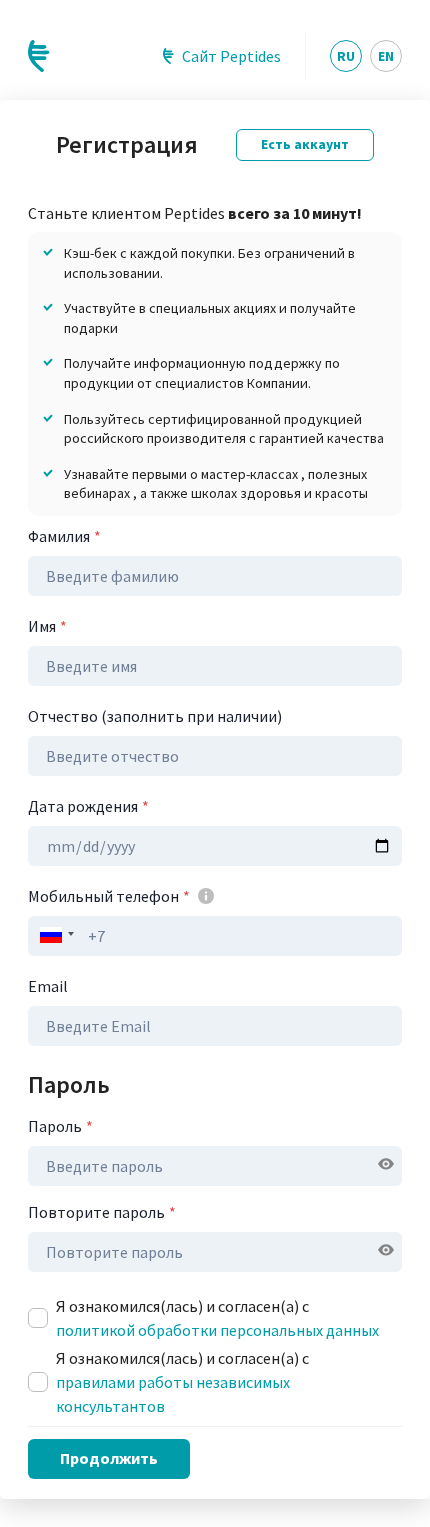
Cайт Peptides (231, 56)
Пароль (60, 1126)
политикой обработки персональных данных (217, 1330)
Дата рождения (88, 806)
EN (386, 56)
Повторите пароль (102, 1212)
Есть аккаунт (305, 144)
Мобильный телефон (109, 896)
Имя (47, 626)
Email (48, 986)
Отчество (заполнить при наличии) (155, 716)
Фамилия (64, 536)
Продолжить (109, 1458)
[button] (54, 935)
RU (346, 56)
